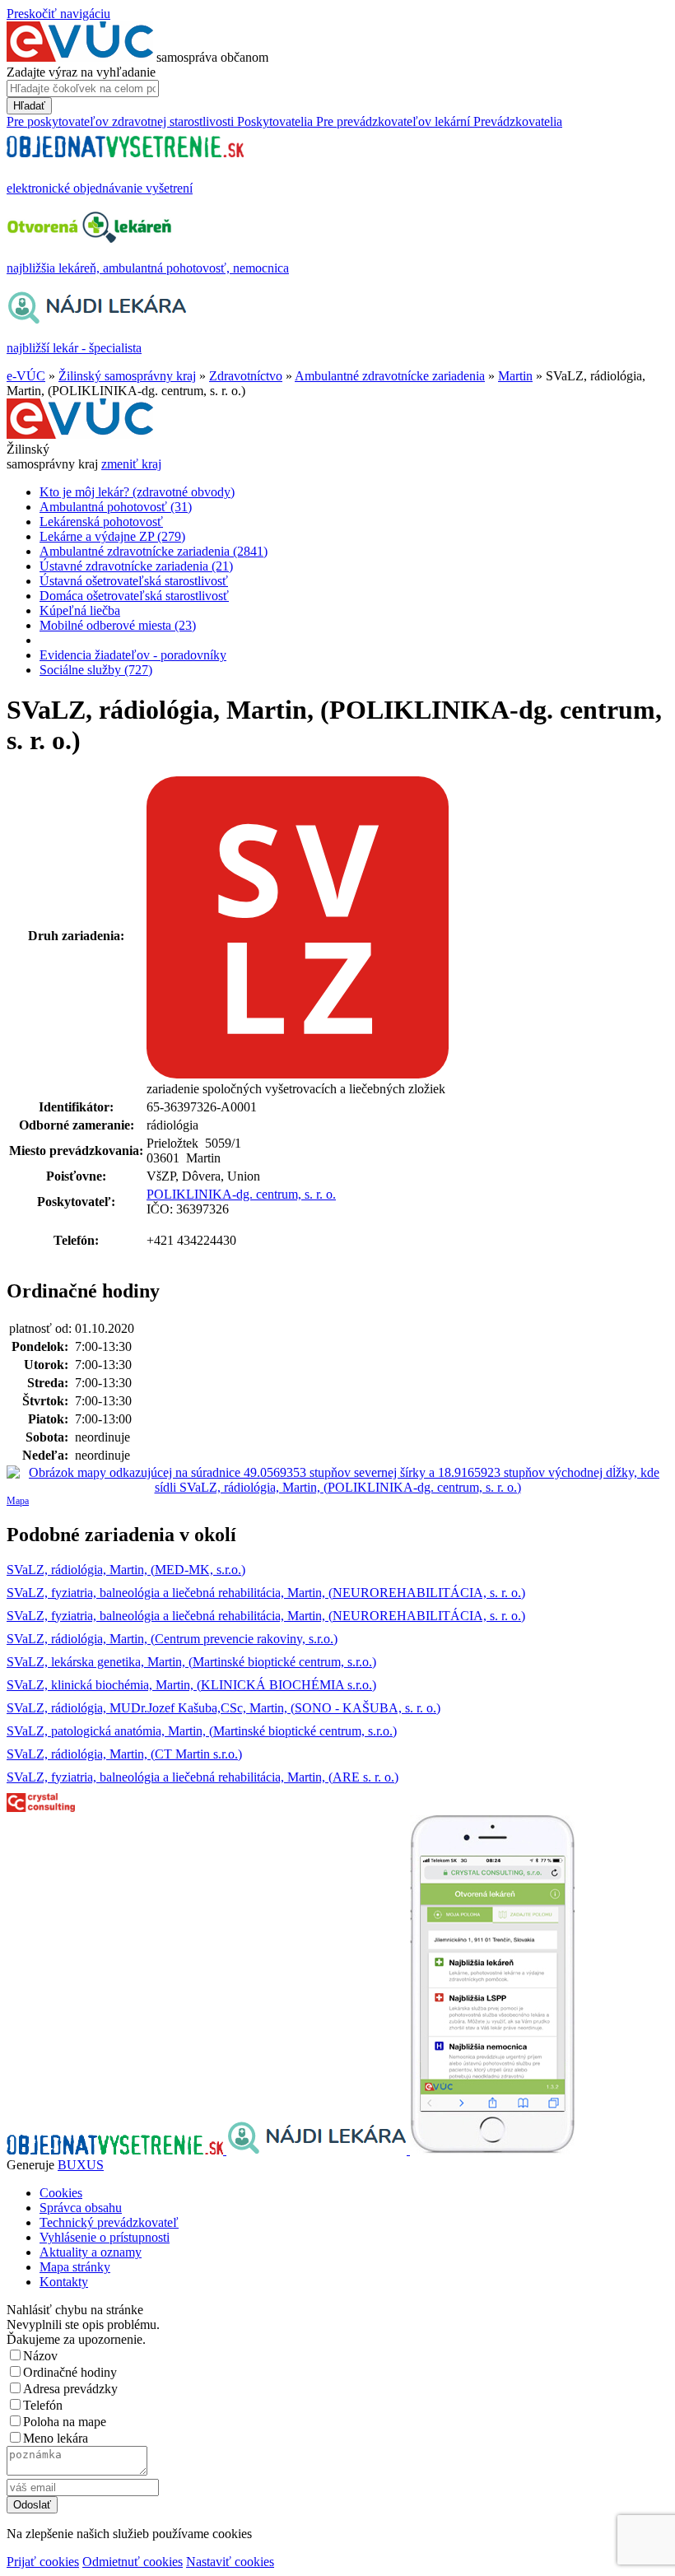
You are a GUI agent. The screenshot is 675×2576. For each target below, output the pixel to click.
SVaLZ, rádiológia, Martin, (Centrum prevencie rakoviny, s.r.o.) (172, 1639)
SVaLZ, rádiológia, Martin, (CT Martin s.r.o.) (124, 1754)
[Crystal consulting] (41, 1807)
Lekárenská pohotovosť (101, 522)
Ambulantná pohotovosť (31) (116, 507)
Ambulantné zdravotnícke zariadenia (390, 376)
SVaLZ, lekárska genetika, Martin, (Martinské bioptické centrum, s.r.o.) (191, 1662)
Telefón (43, 2405)
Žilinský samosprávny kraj (127, 376)
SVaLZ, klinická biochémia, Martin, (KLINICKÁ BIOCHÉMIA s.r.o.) (191, 1685)
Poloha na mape (65, 2422)
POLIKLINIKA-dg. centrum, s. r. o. (241, 1194)
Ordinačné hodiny (70, 2372)
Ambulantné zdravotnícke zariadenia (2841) (154, 551)
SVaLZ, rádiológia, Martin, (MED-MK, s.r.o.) (126, 1570)
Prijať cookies (43, 2562)
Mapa (18, 1501)
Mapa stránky (75, 2267)
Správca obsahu (81, 2208)
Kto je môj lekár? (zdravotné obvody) (137, 492)
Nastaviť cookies (230, 2562)
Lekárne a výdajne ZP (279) (112, 536)
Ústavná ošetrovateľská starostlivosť (134, 581)
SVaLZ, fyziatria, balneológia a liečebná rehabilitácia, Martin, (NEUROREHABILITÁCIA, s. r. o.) (266, 1593)
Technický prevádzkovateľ (109, 2222)
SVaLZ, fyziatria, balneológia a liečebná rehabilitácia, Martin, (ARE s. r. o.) (202, 1777)
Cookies (61, 2193)
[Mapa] (337, 1480)
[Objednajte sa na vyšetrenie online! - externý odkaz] (116, 2150)
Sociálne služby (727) (96, 670)
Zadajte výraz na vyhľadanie (81, 72)
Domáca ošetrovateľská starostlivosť (134, 596)
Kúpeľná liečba (80, 610)
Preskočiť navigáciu (58, 14)
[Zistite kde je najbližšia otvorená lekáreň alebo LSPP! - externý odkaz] (492, 2150)
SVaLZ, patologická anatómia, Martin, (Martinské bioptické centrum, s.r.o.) (202, 1731)
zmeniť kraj (131, 464)
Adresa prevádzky (70, 2389)
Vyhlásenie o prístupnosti (105, 2237)
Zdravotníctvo (246, 376)
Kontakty (64, 2282)
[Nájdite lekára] (318, 2150)
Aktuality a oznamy (91, 2252)
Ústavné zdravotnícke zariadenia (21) (136, 566)
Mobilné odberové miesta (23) (118, 625)
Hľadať (29, 106)
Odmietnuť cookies (133, 2562)
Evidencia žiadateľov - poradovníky (133, 655)
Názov (40, 2356)
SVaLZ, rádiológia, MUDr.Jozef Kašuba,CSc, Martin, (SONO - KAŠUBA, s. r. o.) (223, 1708)
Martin (515, 376)
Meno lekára (56, 2438)
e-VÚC (26, 376)
